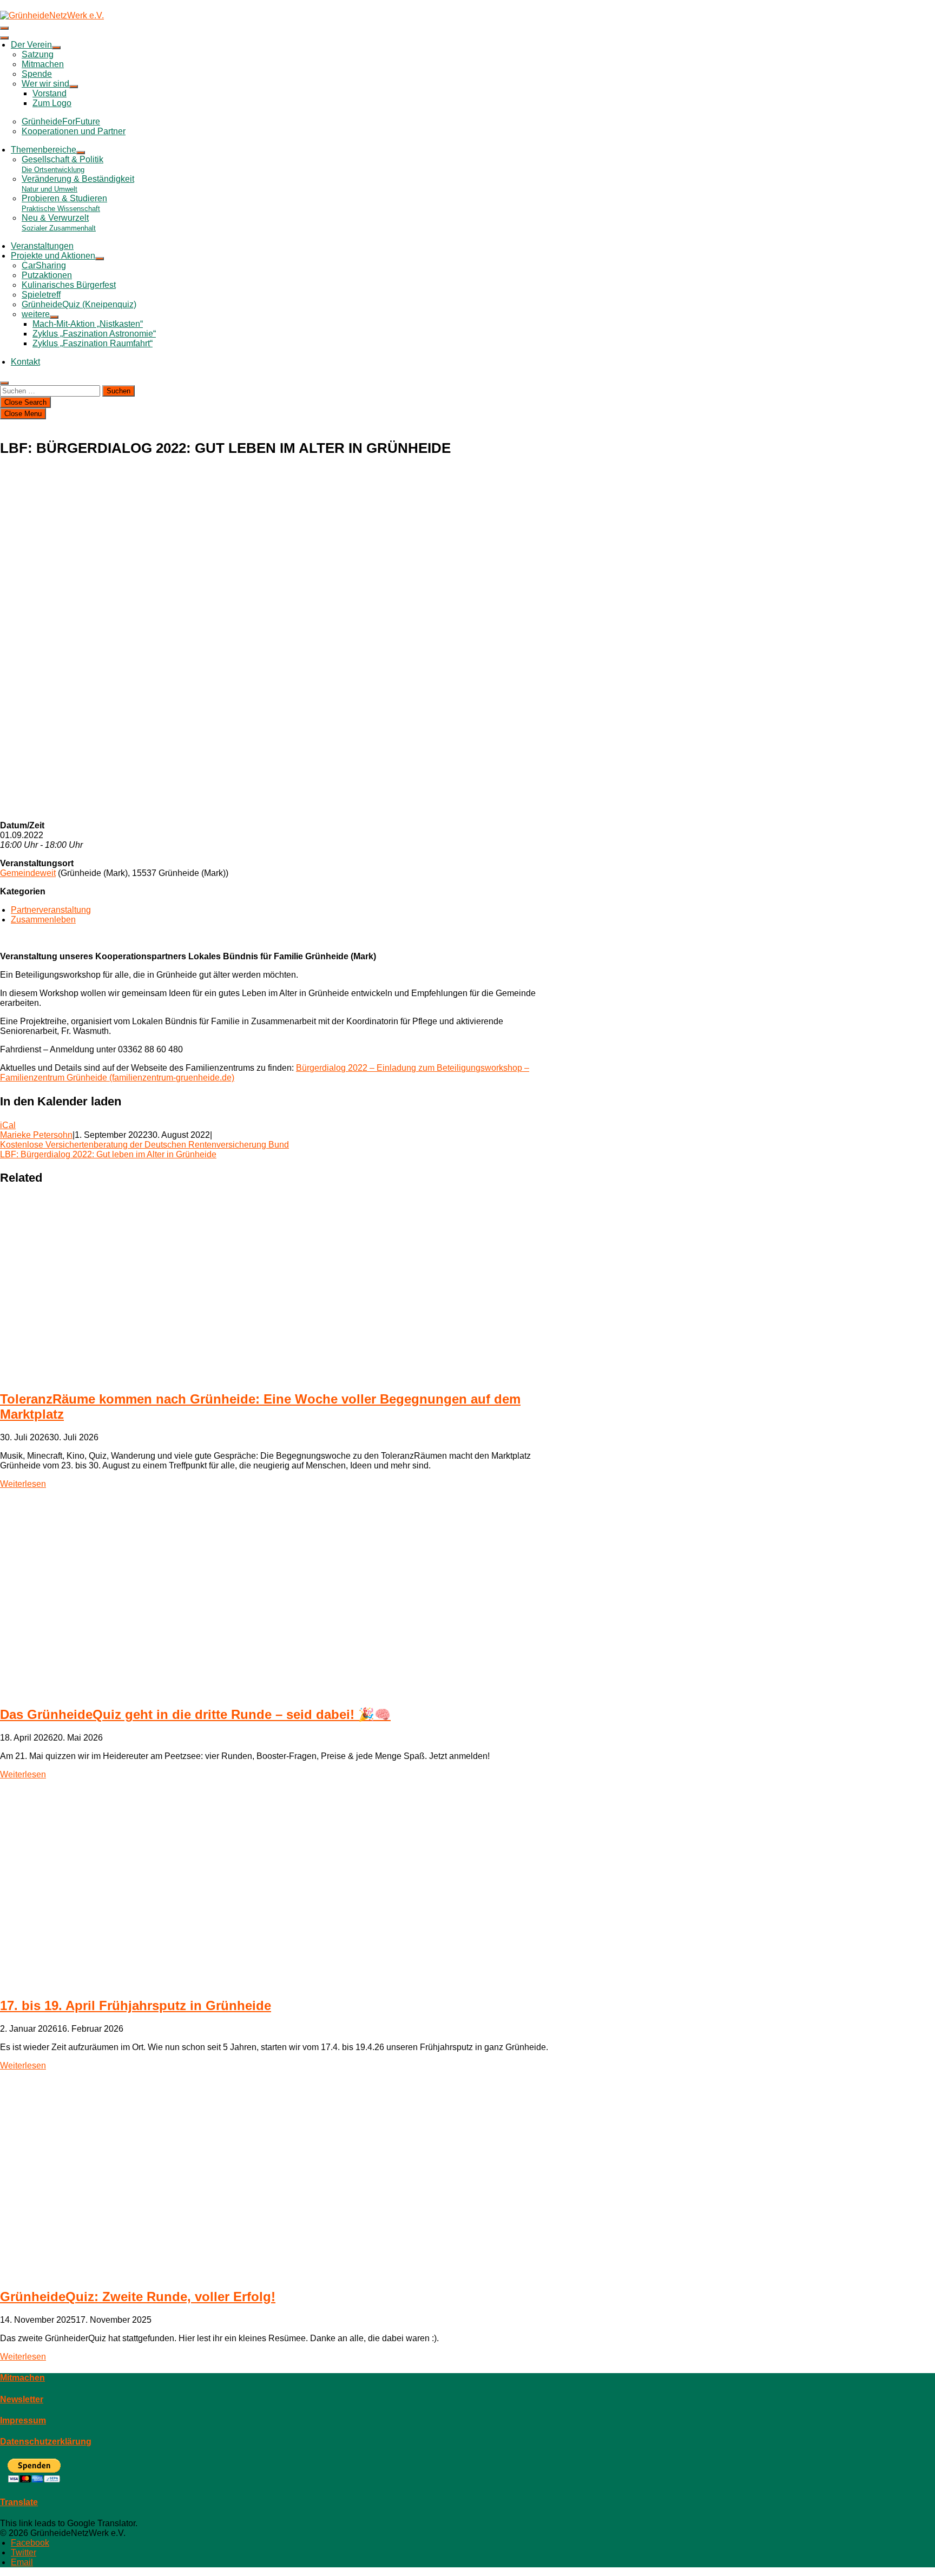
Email (22, 2562)
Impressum (23, 2420)
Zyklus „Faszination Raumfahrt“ (93, 343)
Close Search (25, 402)
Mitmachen (43, 64)
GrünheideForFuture (61, 121)
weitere (36, 314)
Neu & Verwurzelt (59, 223)
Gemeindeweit (28, 873)
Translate (19, 2502)
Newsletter (22, 2399)
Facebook (30, 2543)
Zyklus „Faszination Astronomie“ (94, 334)
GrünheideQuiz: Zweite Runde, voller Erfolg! (138, 2297)
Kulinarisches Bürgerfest (69, 285)
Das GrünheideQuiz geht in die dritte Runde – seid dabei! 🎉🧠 (195, 1714)
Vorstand (50, 93)
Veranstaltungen (42, 246)
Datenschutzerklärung (46, 2442)
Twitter (24, 2552)
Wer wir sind (45, 84)
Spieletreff (41, 295)
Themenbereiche (44, 150)
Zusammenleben (43, 920)
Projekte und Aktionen (53, 256)
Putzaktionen (47, 275)
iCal (8, 1125)
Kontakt (25, 362)
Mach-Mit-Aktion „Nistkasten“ (88, 324)
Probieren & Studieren (64, 203)
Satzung (38, 54)
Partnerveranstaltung (51, 910)
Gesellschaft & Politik (62, 164)
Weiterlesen (23, 1484)
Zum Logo (52, 103)
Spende (37, 74)
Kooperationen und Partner (74, 131)
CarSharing (44, 265)
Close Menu (23, 414)
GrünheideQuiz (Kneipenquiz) (79, 304)
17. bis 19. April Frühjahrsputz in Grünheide (136, 2005)
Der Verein (31, 45)
